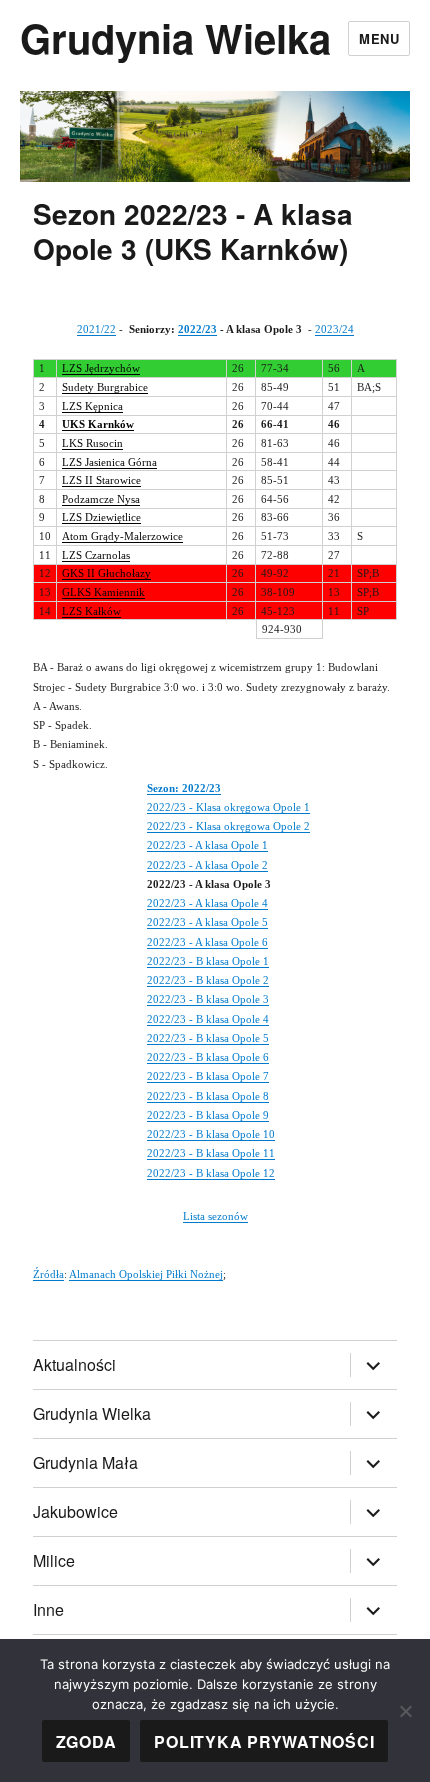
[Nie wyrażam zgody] (405, 1711)
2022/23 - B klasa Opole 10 (211, 1134)
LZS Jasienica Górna (109, 462)
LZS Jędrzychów (101, 368)
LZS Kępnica (92, 406)
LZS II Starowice (101, 480)
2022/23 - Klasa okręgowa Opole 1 (228, 807)
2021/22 (96, 329)
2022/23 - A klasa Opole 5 (207, 922)
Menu (379, 38)
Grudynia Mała (85, 1462)
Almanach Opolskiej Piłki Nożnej (146, 1274)
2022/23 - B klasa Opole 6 (208, 1057)
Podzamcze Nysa (101, 499)
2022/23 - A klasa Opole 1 (207, 845)
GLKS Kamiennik (103, 592)
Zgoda (86, 1741)
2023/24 (334, 329)
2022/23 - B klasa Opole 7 (208, 1076)
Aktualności (74, 1364)
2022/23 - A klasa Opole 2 (207, 865)
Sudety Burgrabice (105, 387)
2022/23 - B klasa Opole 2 (208, 980)
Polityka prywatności (264, 1741)
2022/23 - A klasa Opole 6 (207, 942)
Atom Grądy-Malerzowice (122, 536)
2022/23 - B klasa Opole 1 (208, 961)
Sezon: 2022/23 (184, 788)
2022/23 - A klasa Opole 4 (207, 903)
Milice (54, 1560)
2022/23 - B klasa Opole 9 (208, 1115)
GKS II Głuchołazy (106, 573)
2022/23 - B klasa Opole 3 (208, 999)
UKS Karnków (98, 424)
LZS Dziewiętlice (101, 517)
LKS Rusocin (92, 443)
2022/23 (197, 329)
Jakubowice (75, 1511)
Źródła (48, 1274)
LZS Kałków (91, 611)
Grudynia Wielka (175, 37)
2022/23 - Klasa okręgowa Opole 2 (228, 826)
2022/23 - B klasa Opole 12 (211, 1173)
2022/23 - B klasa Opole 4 (208, 1019)
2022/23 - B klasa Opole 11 (211, 1153)
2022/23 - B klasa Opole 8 (208, 1096)
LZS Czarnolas (96, 555)
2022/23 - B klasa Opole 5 (208, 1038)
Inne (48, 1609)
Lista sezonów (215, 1216)
